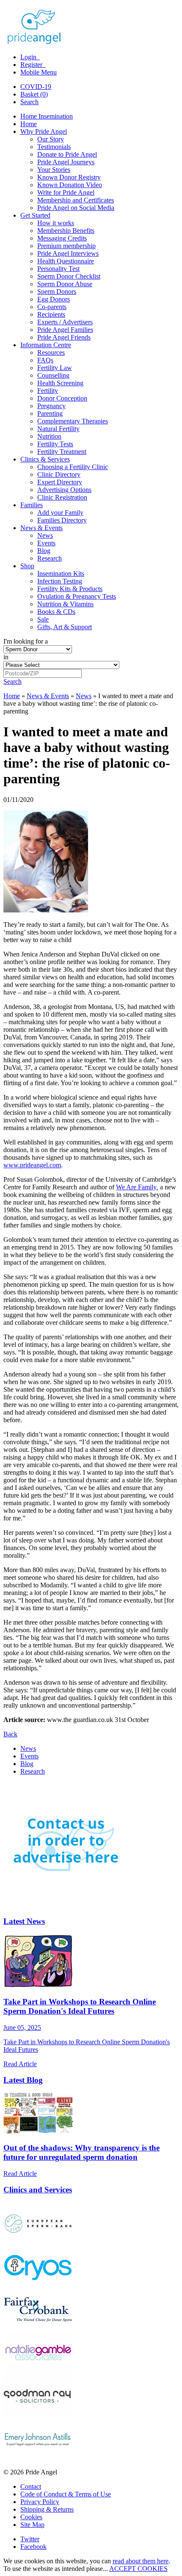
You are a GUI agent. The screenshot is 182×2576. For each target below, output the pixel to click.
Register (32, 65)
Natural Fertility (58, 429)
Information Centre (46, 345)
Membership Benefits (66, 231)
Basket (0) (34, 94)
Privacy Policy (40, 2502)
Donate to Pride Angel (67, 154)
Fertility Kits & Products (70, 589)
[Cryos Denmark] (38, 2285)
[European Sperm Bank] (38, 2242)
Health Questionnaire (66, 261)
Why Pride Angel (44, 131)
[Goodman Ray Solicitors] (38, 2414)
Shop (27, 566)
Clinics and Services (38, 2190)
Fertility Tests (55, 444)
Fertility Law (55, 368)
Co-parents (52, 307)
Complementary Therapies (73, 421)
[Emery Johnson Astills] (38, 2458)
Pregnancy (51, 406)
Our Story (51, 139)
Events (46, 543)
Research (50, 558)
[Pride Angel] (38, 43)
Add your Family (60, 513)
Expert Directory (60, 482)
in (6, 657)
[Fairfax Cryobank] (38, 2328)
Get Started (35, 215)
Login (29, 57)
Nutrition (49, 436)
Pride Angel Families (65, 330)
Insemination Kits (61, 574)
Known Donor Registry (69, 177)
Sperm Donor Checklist (69, 276)
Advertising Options (64, 490)
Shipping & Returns (47, 2509)
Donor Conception (62, 398)
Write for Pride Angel (66, 192)
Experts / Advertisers (65, 322)
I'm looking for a (26, 641)
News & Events (41, 528)
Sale (43, 619)
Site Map (32, 2525)
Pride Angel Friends (64, 337)
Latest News (24, 1921)
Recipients (51, 314)
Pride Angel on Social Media (76, 208)
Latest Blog (23, 2080)
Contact (31, 2486)
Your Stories (54, 170)
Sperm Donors (57, 292)
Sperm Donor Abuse (65, 284)
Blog (44, 551)
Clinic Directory (59, 474)
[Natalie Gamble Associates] (38, 2371)
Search (29, 102)
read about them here (141, 2561)
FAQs (45, 360)
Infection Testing (60, 581)
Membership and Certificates (76, 200)
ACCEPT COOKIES (138, 2569)
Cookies (31, 2517)
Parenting (50, 413)
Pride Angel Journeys (66, 162)
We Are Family (136, 1187)
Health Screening (60, 383)
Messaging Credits (62, 238)
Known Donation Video (70, 185)
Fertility (48, 391)
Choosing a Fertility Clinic (73, 467)
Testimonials (54, 147)
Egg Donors (54, 299)
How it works (56, 223)
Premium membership (66, 246)
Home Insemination (47, 116)
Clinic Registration (62, 497)
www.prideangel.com (32, 1165)
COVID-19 (36, 87)
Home (29, 124)
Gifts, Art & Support (65, 627)
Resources (51, 352)
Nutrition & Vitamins (65, 604)
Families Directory (62, 520)
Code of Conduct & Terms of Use (66, 2494)
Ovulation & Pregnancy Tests (77, 596)
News (45, 535)
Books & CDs (56, 612)
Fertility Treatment (62, 452)
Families (32, 505)
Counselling (53, 375)
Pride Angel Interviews (68, 253)
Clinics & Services (45, 459)
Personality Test (58, 269)
